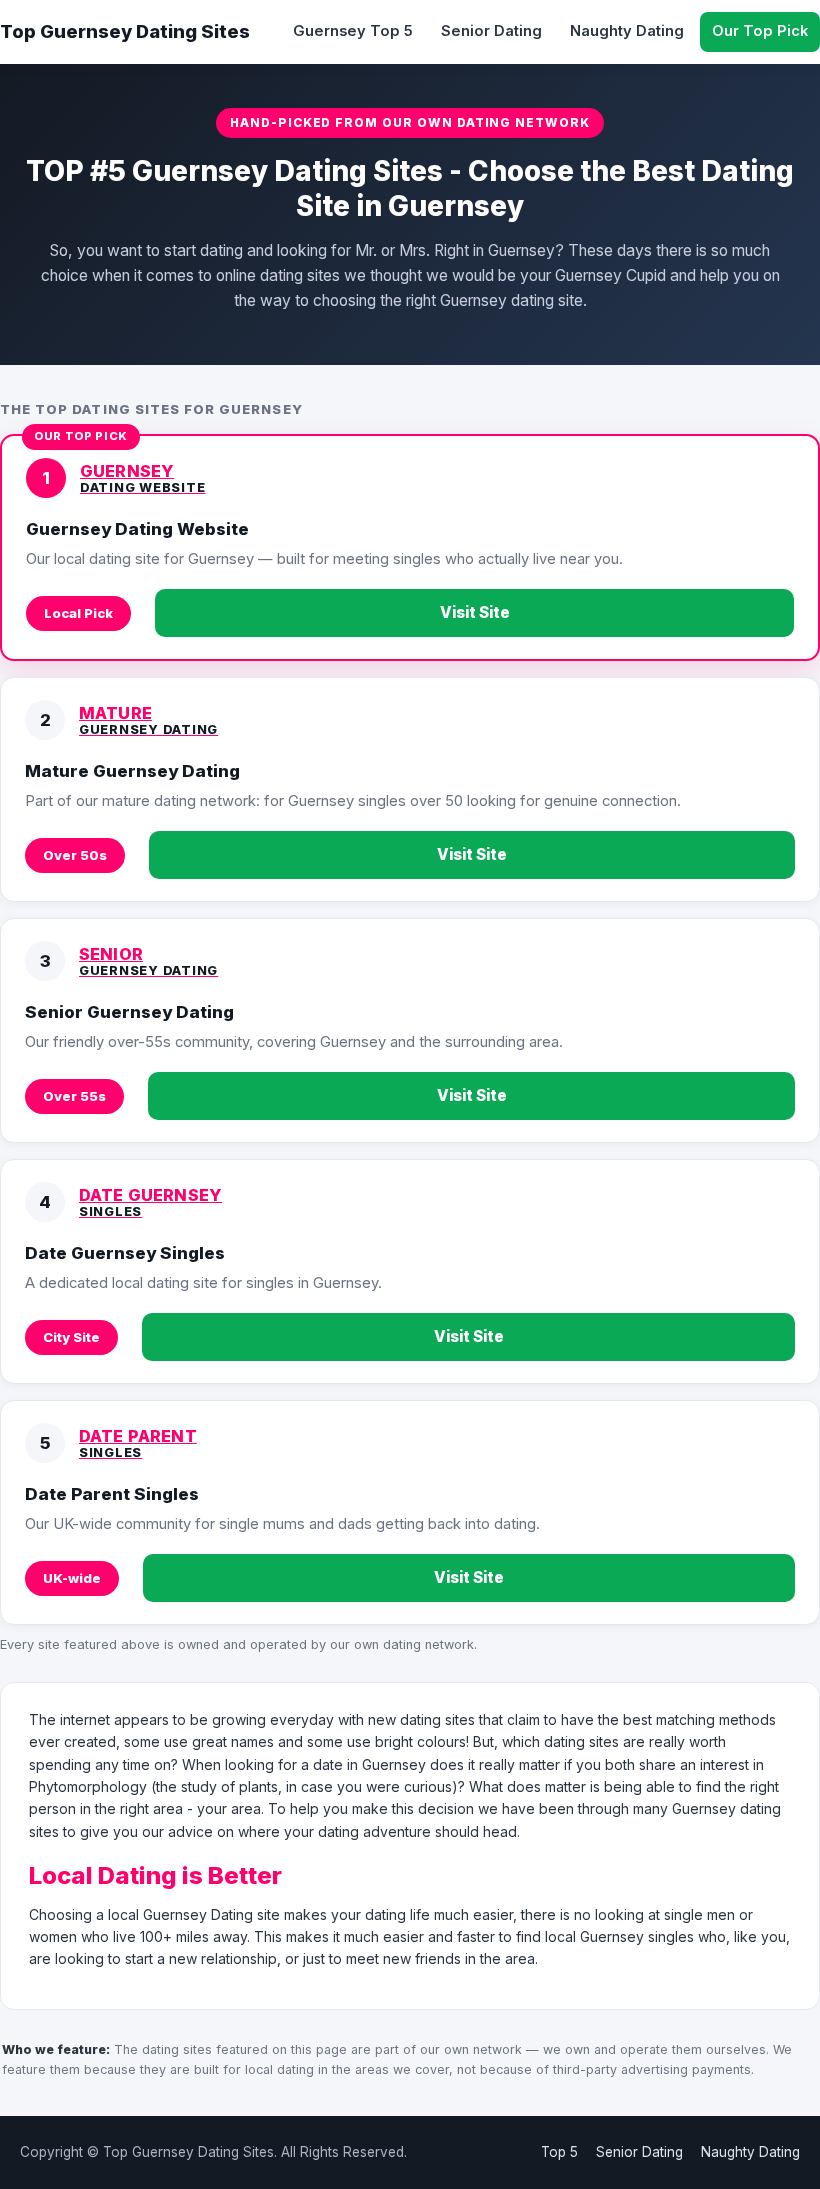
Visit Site (475, 612)
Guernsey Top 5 (353, 31)
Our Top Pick (760, 31)
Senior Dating (491, 31)
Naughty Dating (627, 31)
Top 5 (559, 2152)
